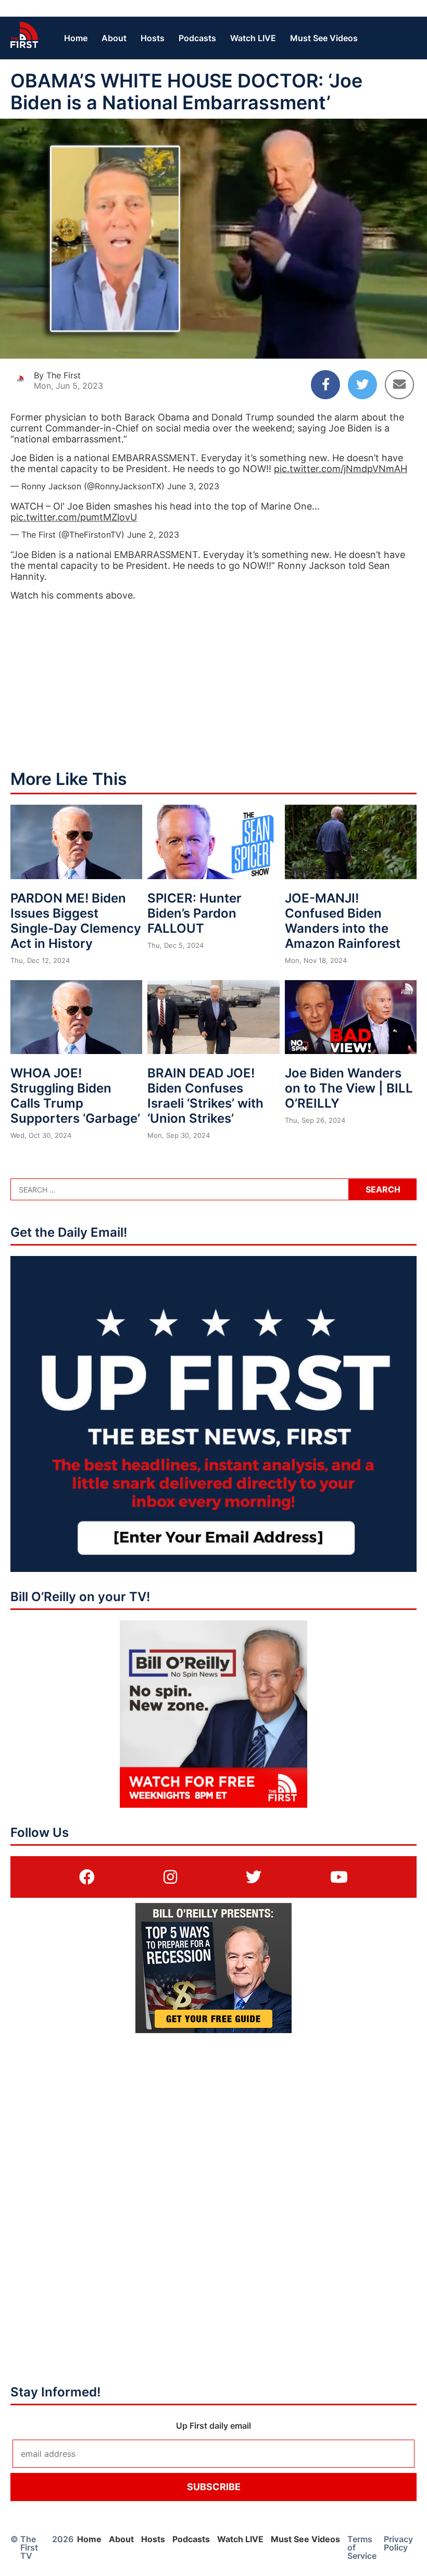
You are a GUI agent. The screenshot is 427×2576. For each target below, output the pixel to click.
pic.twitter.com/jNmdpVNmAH (341, 469)
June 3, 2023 (193, 486)
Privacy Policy (398, 2543)
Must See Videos (324, 38)
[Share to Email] (399, 385)
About (114, 38)
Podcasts (197, 38)
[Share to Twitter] (362, 385)
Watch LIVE (253, 38)
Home (76, 38)
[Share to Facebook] (325, 385)
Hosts (153, 38)
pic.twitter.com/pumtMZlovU (74, 517)
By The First (57, 375)
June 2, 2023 (153, 535)
